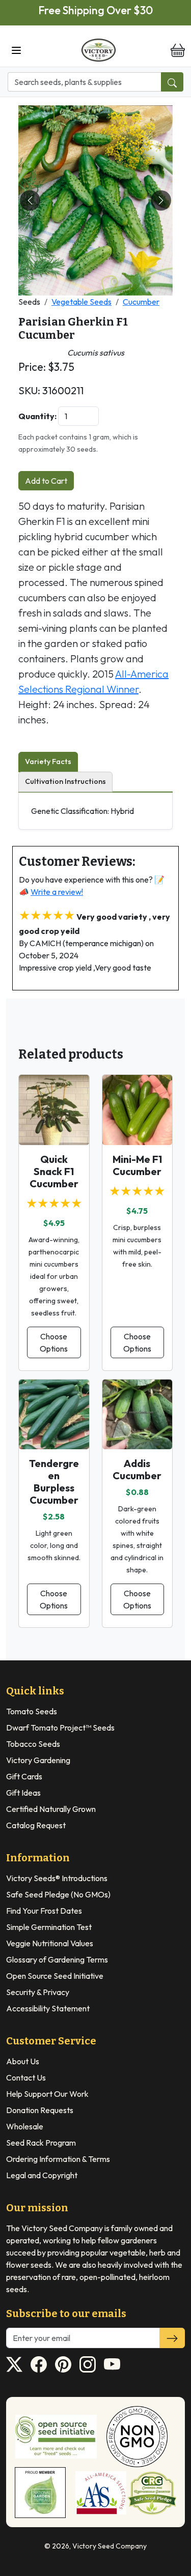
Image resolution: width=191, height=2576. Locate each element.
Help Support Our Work (47, 2094)
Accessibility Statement (48, 2008)
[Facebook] (39, 2364)
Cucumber (141, 302)
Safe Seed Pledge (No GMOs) (58, 1894)
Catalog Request (36, 1825)
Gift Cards (24, 1776)
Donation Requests (40, 2110)
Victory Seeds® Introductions (57, 1878)
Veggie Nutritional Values (50, 1943)
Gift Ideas (23, 1793)
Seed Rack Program (41, 2143)
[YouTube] (112, 2364)
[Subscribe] (172, 2338)
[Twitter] (14, 2364)
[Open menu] (16, 50)
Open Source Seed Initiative (55, 1976)
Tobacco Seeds (33, 1744)
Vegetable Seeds (81, 302)
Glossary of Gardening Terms (57, 1959)
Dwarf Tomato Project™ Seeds (60, 1728)
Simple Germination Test (49, 1927)
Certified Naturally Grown (51, 1809)
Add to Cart (46, 481)
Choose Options (54, 1342)
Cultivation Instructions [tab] (65, 781)
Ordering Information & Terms (58, 2159)
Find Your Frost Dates (44, 1911)
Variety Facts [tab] (48, 762)
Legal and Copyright (42, 2175)
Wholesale (25, 2126)
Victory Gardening (38, 1760)
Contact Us (26, 2077)
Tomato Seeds (32, 1711)
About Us (23, 2061)
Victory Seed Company (110, 2546)
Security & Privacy (38, 1992)
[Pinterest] (63, 2364)
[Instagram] (88, 2364)
